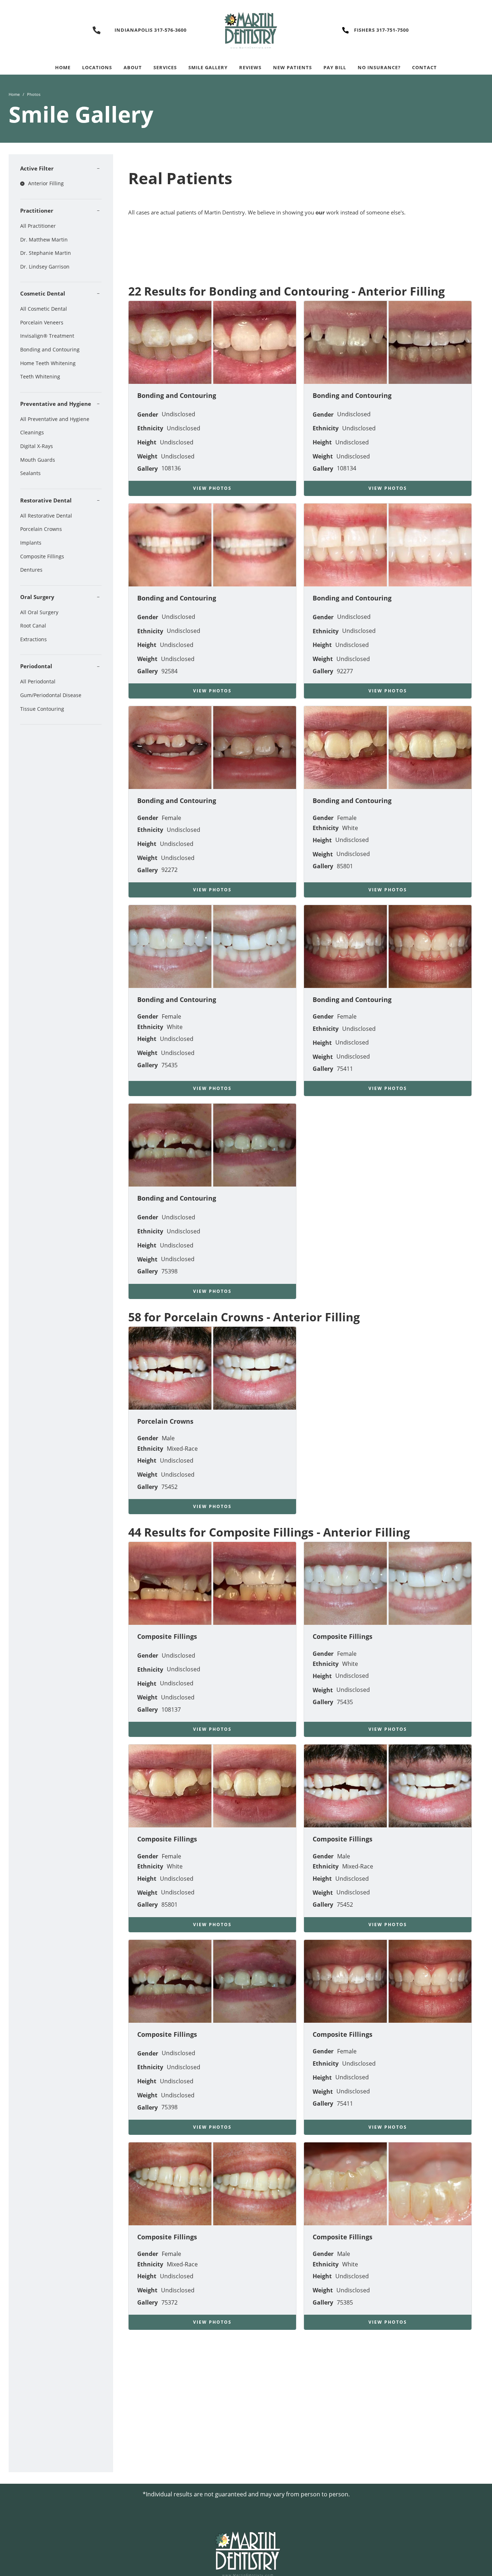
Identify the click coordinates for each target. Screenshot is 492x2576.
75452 (169, 1487)
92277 (345, 671)
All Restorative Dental (46, 516)
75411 (345, 1069)
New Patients (292, 67)
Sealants (30, 473)
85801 (345, 866)
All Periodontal (38, 681)
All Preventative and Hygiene (55, 419)
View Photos (212, 488)
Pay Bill (335, 67)
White (350, 828)
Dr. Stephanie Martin (46, 253)
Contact (424, 67)
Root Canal (33, 626)
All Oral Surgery (39, 612)
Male (168, 1438)
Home (63, 67)
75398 (169, 1271)
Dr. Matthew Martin (44, 240)
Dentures (31, 570)
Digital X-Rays (37, 446)
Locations (97, 67)
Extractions (33, 639)
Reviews (250, 67)
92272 (169, 870)
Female (171, 818)
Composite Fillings (42, 556)
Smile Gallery (208, 67)
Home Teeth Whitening (48, 363)
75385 (345, 2302)
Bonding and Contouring (50, 349)
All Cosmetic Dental (44, 309)
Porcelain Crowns (41, 529)
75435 (169, 1065)
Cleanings (32, 432)
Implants (31, 543)
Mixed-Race (182, 1449)
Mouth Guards (38, 460)
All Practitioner (38, 226)
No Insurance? (379, 67)
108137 (171, 1710)
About (133, 67)
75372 (169, 2302)
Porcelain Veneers (42, 322)
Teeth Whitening (40, 376)
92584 (169, 671)
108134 (346, 468)
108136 (171, 468)
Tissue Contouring (42, 709)
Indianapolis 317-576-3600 (151, 30)
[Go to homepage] (246, 30)
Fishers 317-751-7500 (381, 30)
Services (165, 67)
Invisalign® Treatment (47, 336)
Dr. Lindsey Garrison (45, 267)
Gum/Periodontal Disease (51, 695)
